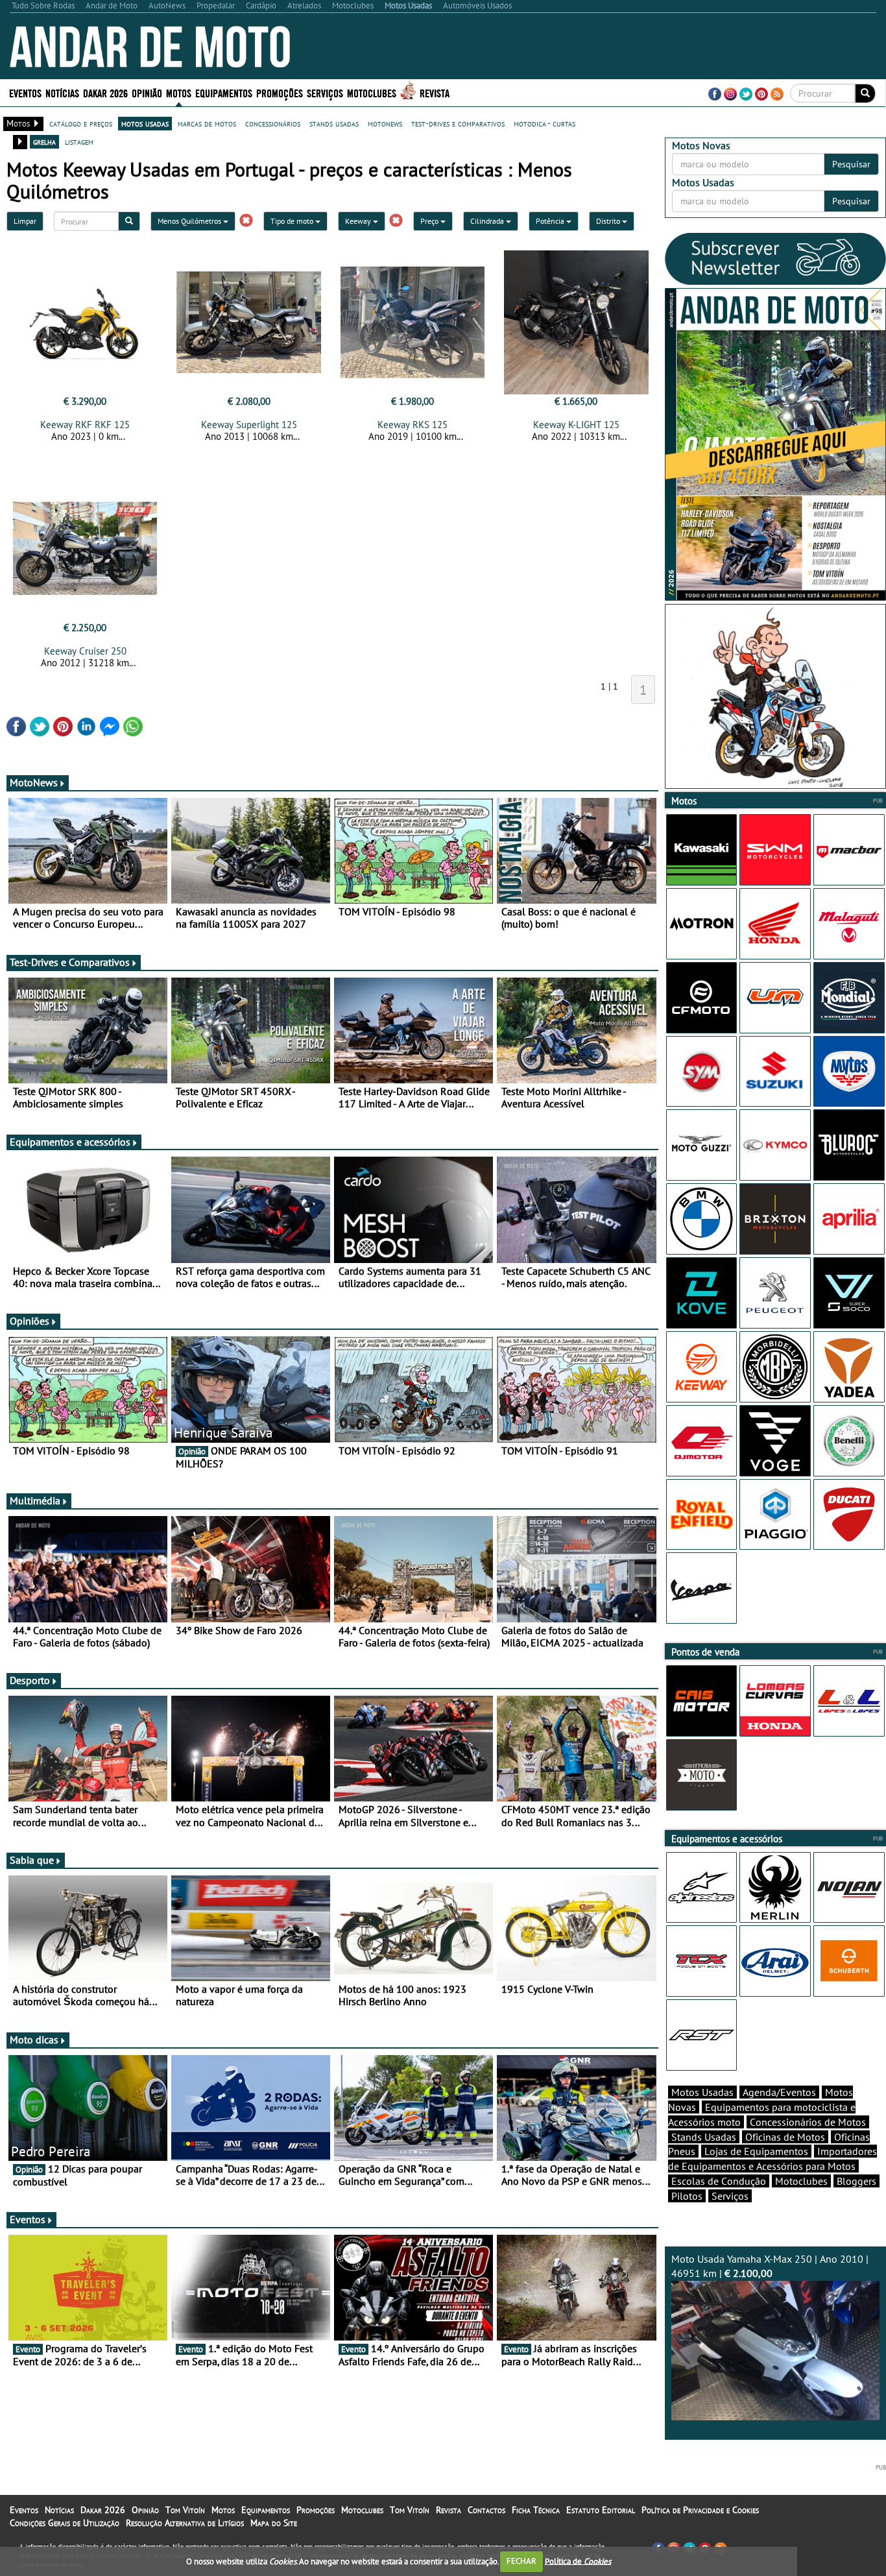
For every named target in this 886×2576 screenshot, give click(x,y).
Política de (578, 2561)
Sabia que (32, 1860)
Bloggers (856, 2181)
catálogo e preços (81, 123)
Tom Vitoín (185, 2510)
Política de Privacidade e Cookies (700, 2510)
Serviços (730, 2196)
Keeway (359, 221)
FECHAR (521, 2561)
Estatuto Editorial (601, 2510)
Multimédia (35, 1500)
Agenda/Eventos (779, 2092)
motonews (385, 123)
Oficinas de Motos (785, 2137)
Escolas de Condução (719, 2181)
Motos (223, 2510)
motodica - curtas (545, 123)
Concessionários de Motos (808, 2122)
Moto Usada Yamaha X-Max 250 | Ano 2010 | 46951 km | (770, 2266)
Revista (435, 92)
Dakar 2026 (105, 92)
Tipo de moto (293, 221)
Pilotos (687, 2196)
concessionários (273, 123)
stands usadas (334, 123)
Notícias (59, 2510)
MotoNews (34, 782)
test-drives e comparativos (458, 123)
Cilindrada (488, 221)
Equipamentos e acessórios (70, 1142)
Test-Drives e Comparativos (70, 962)
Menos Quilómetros (190, 221)
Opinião (147, 92)
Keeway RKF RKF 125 (85, 425)
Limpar (25, 221)
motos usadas (145, 123)
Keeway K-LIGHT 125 (576, 425)
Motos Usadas (702, 2092)
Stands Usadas (704, 2137)
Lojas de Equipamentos (756, 2151)
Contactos (486, 2510)
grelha (44, 141)
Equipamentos (266, 2510)
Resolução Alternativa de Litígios (185, 2523)
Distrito (609, 221)
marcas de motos (207, 123)
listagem (79, 141)
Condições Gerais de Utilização (65, 2523)
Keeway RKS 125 (413, 425)
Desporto (30, 1680)
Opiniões (30, 1321)
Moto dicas (34, 2040)
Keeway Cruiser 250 (85, 651)
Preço (430, 221)
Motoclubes (372, 92)
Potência (551, 221)
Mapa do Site (274, 2523)
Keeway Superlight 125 (249, 425)
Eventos (25, 92)
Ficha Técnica (536, 2510)
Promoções (280, 92)
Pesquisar (851, 164)
